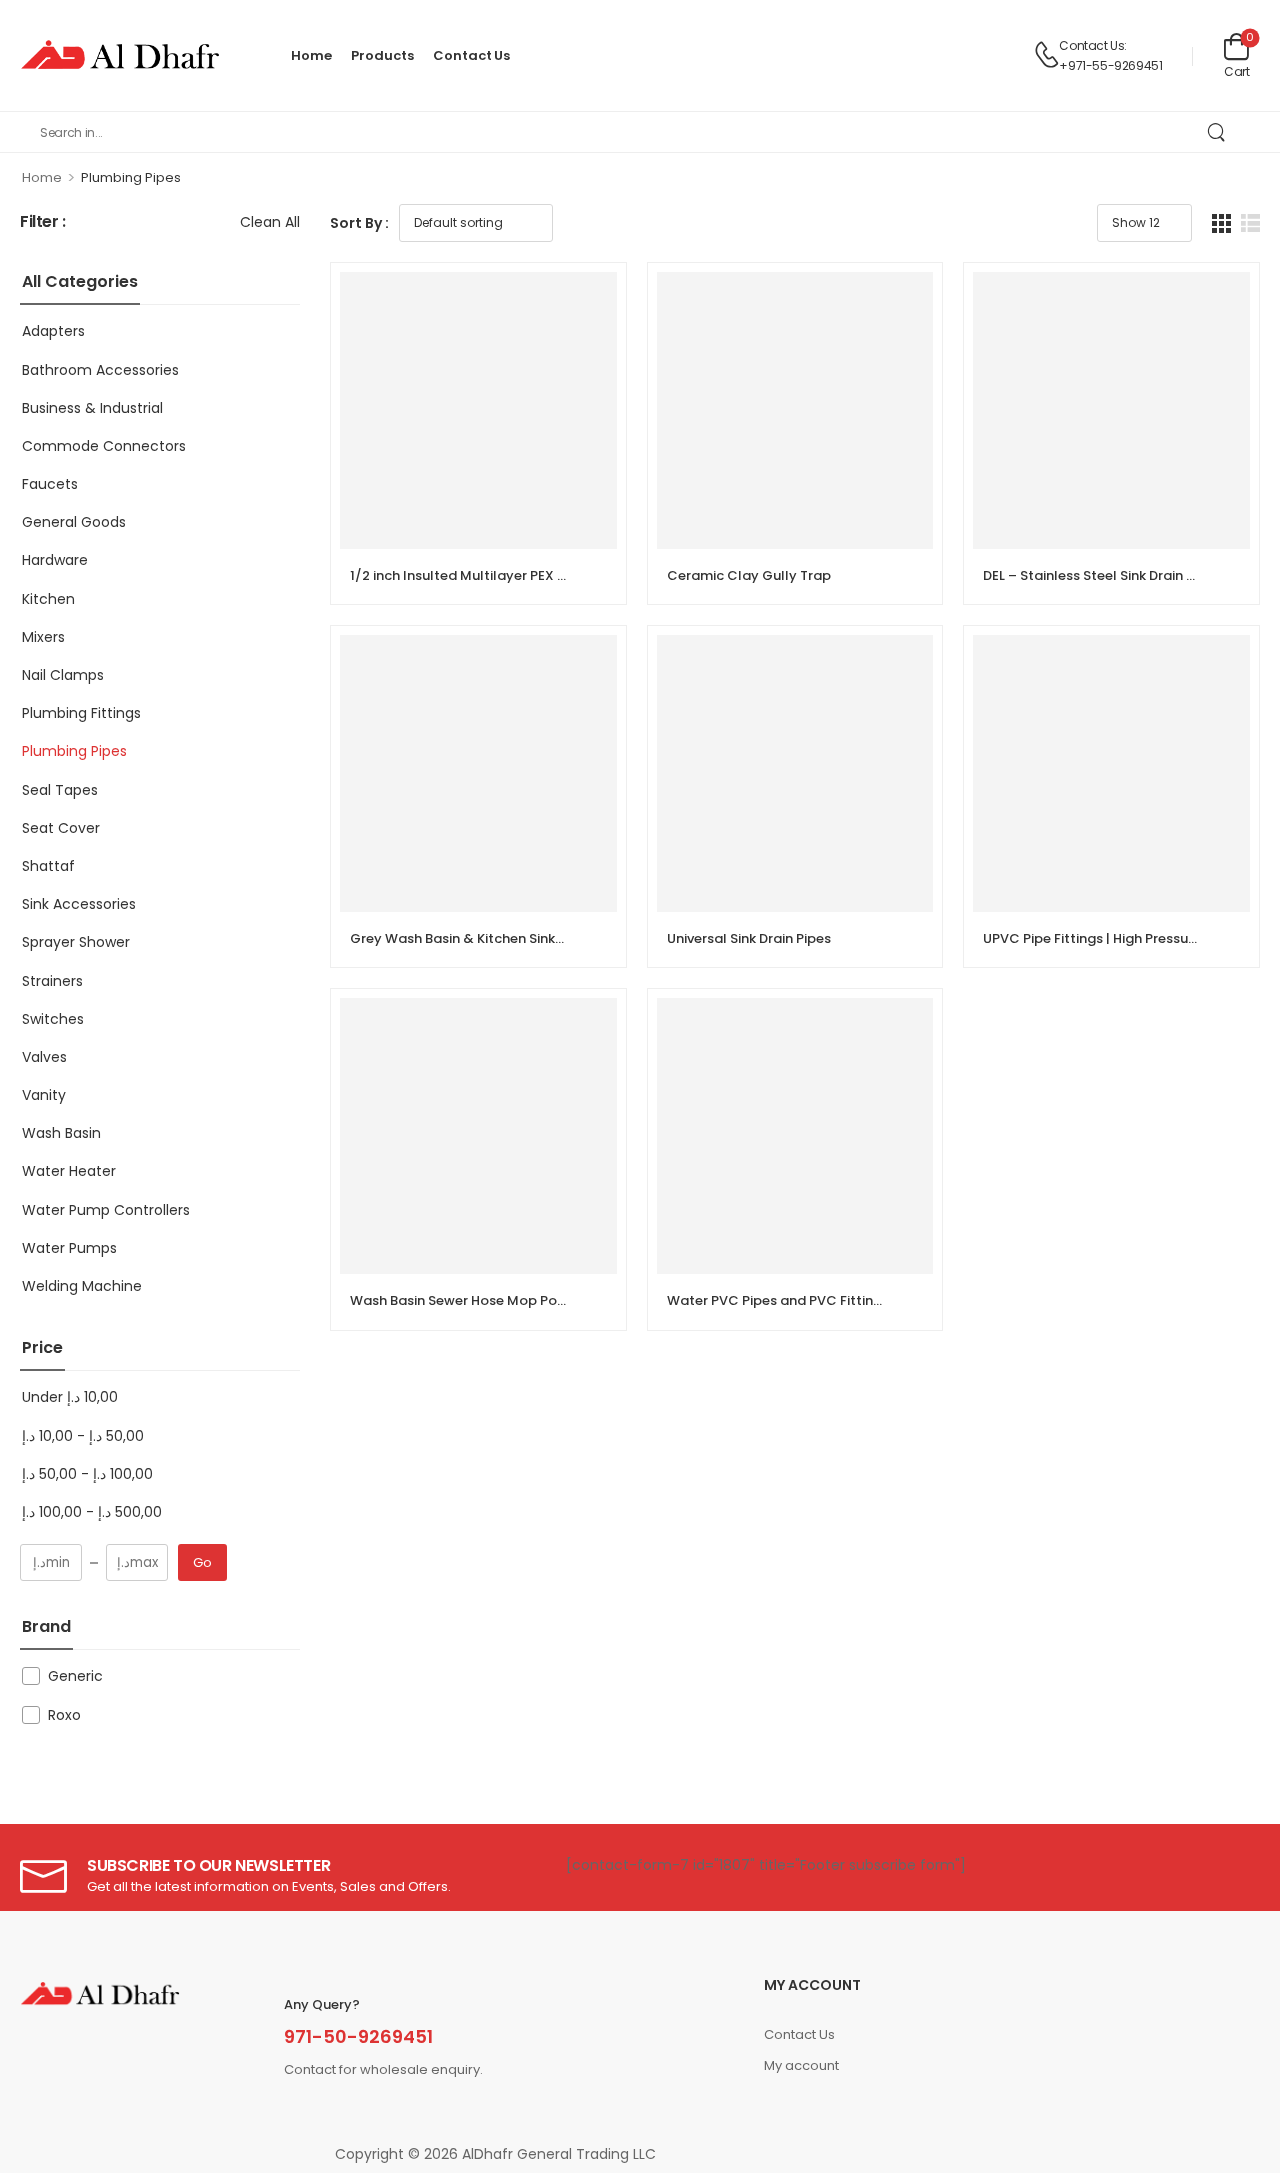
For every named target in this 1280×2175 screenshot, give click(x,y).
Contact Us (471, 55)
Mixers (43, 637)
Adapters (53, 331)
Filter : (43, 222)
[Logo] (120, 55)
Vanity (44, 1095)
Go (202, 1562)
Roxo (64, 1715)
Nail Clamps (63, 675)
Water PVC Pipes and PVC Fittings (778, 1300)
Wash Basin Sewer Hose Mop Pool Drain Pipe (494, 1300)
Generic (75, 1676)
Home (311, 55)
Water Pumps (69, 1248)
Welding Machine (82, 1286)
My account (801, 2065)
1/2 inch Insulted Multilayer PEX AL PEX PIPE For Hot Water (537, 575)
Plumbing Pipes (74, 751)
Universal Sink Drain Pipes (749, 938)
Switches (53, 1019)
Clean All (270, 222)
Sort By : (359, 223)
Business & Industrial (92, 408)
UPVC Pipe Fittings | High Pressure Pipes (1111, 938)
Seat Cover (61, 828)
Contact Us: (1093, 45)
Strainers (52, 981)
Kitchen (48, 599)
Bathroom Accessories (100, 370)
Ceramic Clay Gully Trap (749, 575)
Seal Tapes (60, 790)
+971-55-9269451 (1110, 65)
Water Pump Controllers (106, 1210)
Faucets (50, 484)
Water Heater (69, 1171)
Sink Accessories (79, 904)
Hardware (55, 560)
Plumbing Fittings (81, 713)
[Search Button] (1215, 132)
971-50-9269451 (358, 2036)
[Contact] (1046, 56)
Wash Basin (61, 1133)
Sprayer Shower (76, 942)
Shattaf (48, 866)
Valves (44, 1057)
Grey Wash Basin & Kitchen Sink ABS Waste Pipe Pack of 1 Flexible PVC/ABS (593, 938)
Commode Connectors (104, 446)
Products (382, 55)
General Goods (74, 522)
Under (70, 1397)
